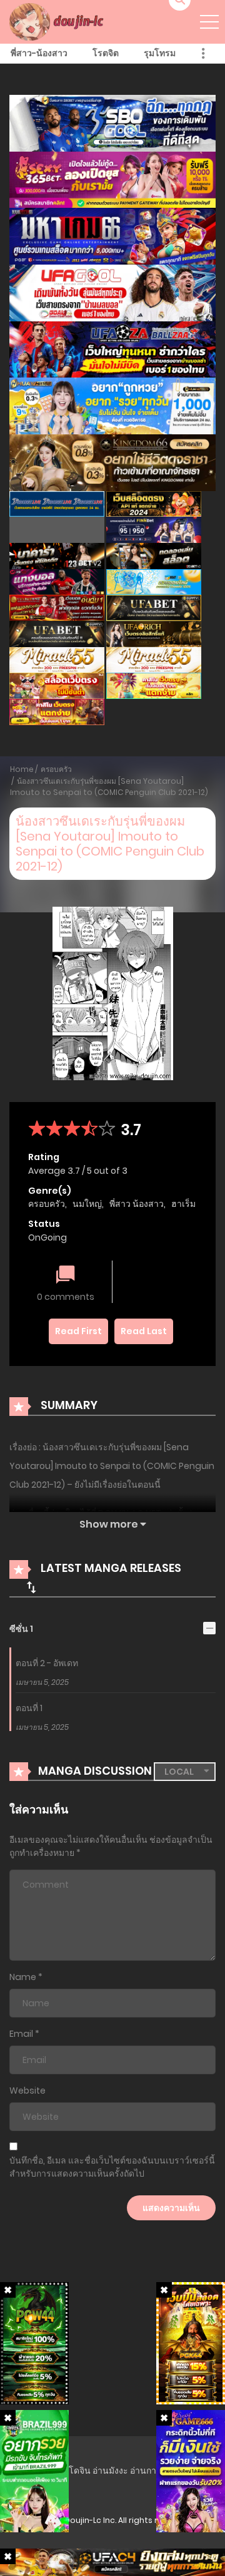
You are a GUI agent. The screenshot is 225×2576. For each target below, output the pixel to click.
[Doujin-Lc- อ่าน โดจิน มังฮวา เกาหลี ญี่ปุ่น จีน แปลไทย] (58, 21)
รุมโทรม (160, 53)
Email (21, 2034)
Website (27, 2091)
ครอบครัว (56, 769)
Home (22, 769)
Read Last (144, 1331)
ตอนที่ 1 (29, 1708)
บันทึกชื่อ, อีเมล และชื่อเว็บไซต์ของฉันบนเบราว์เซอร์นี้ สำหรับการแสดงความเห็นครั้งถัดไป (112, 2167)
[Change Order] (31, 1587)
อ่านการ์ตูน (152, 2471)
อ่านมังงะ (110, 2471)
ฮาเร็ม (183, 1204)
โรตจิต (106, 53)
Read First (78, 1331)
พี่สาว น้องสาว (137, 1204)
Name (23, 1977)
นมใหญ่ (87, 1204)
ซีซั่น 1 (21, 1629)
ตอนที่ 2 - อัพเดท (47, 1663)
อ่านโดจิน (72, 2471)
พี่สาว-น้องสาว (39, 53)
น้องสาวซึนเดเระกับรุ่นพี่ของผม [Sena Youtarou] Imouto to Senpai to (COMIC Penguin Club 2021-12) (109, 787)
